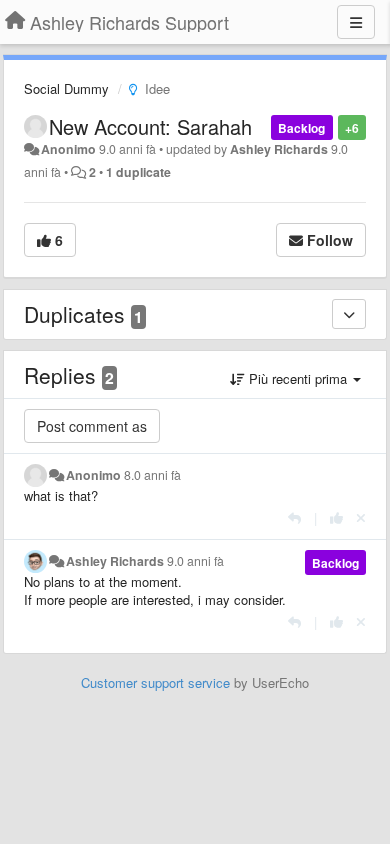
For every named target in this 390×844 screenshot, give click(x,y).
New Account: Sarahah (150, 126)
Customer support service (155, 682)
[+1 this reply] (336, 517)
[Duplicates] (349, 314)
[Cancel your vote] (361, 517)
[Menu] (356, 22)
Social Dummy (66, 88)
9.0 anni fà (195, 561)
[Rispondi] (294, 517)
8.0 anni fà (152, 475)
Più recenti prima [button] (298, 378)
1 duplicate (138, 172)
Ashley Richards (279, 149)
